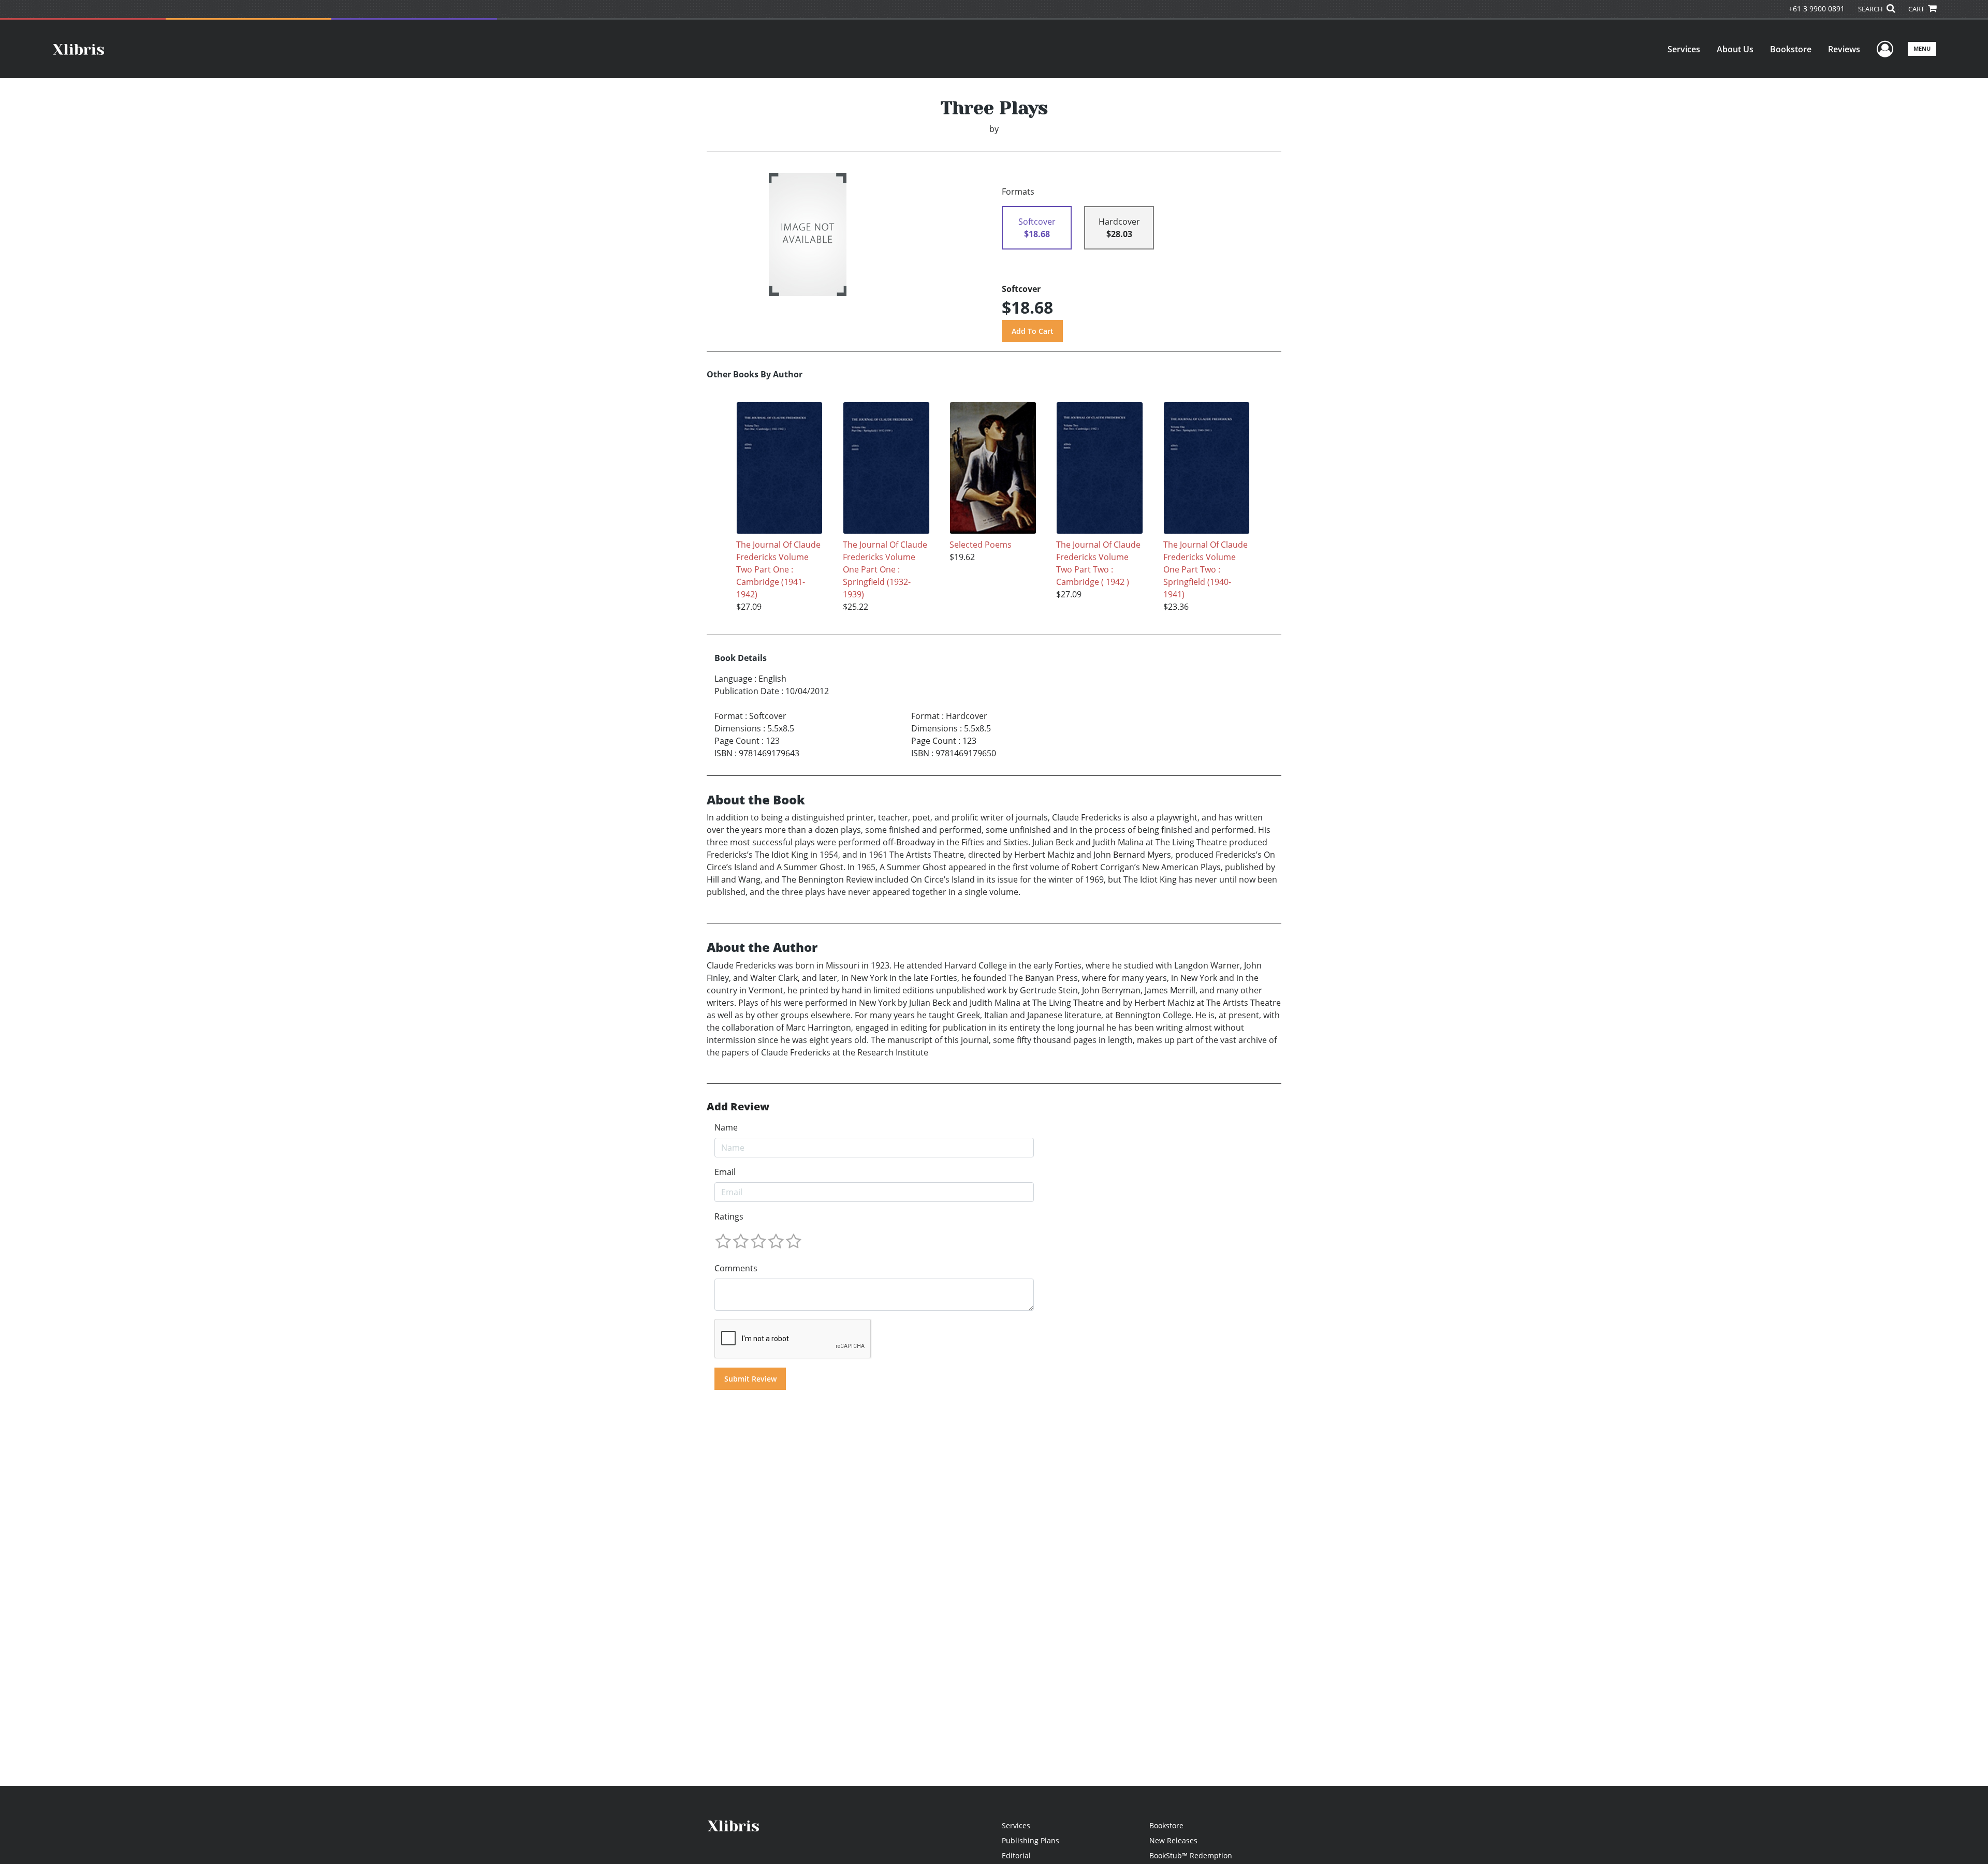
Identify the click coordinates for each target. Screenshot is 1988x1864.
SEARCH (1871, 9)
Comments (736, 1268)
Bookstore (1791, 49)
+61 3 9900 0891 (1817, 9)
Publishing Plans (1030, 1840)
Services (1684, 49)
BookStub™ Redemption (1191, 1855)
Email (725, 1172)
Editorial (1016, 1855)
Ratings (729, 1216)
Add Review (738, 1107)
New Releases (1173, 1840)
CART (1917, 9)
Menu (1922, 48)
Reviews (1844, 49)
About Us (1735, 49)
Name (726, 1127)
